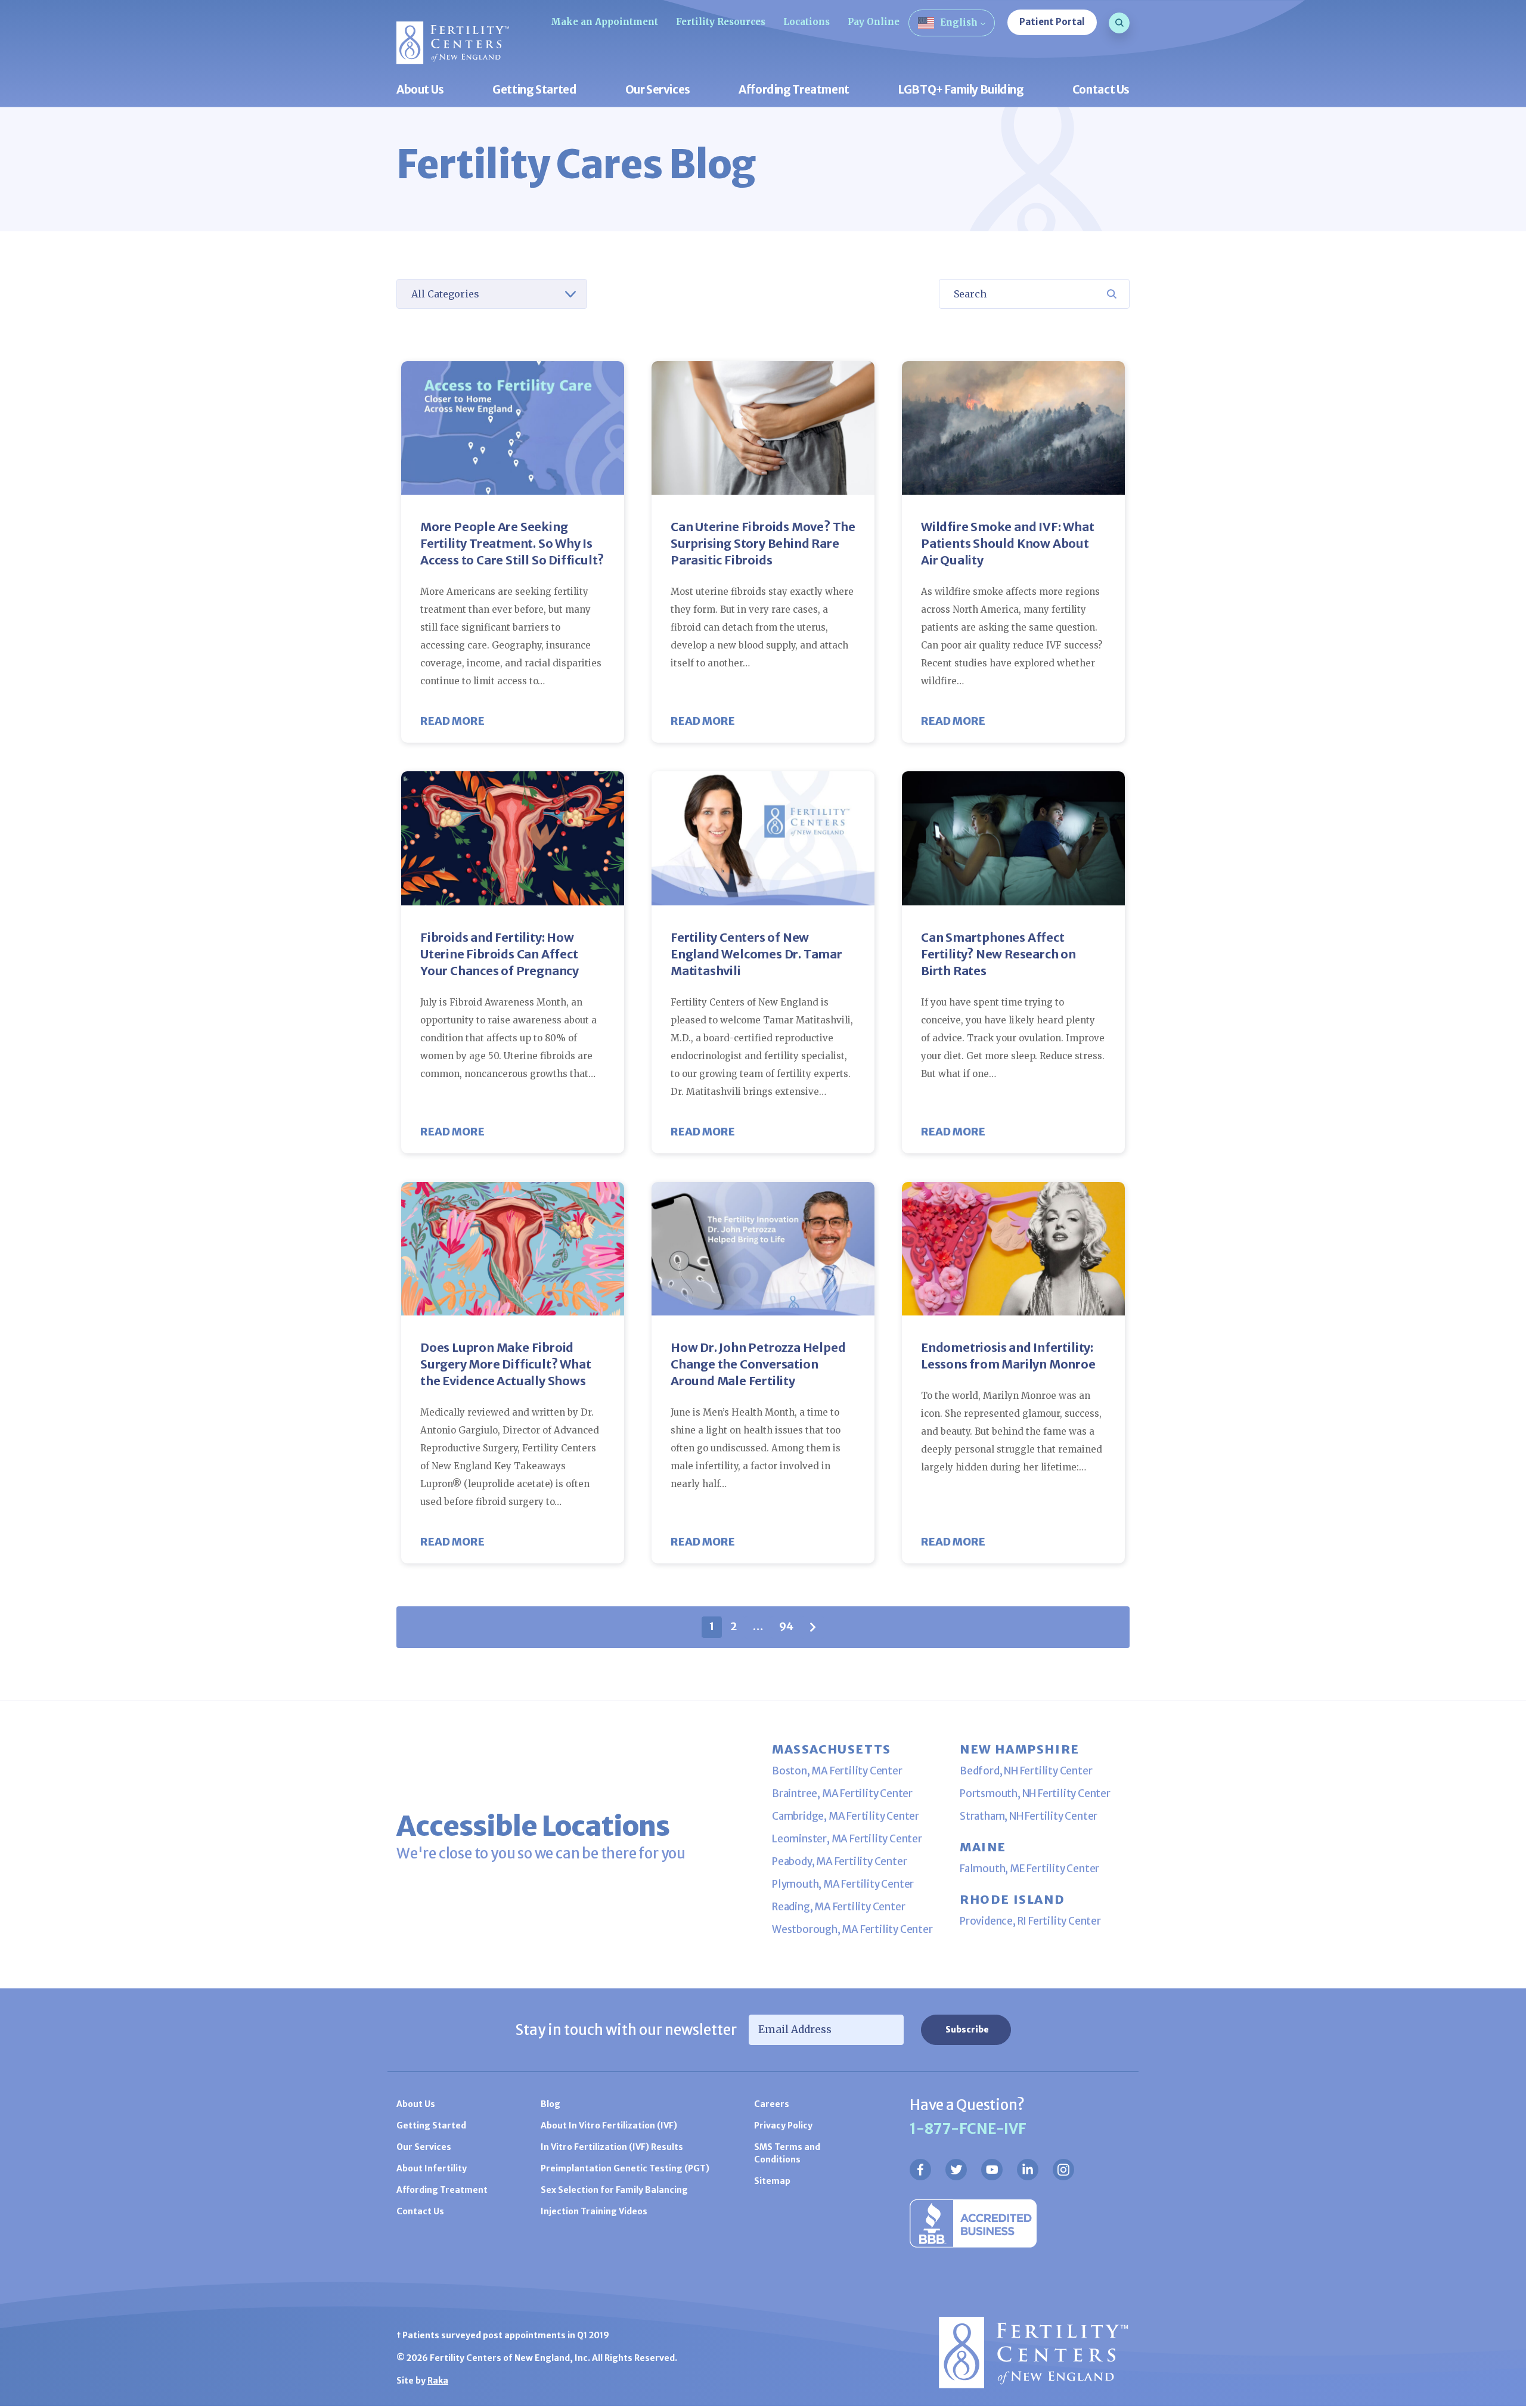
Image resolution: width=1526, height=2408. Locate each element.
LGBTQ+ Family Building (961, 90)
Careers (772, 2104)
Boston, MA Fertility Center (837, 1771)
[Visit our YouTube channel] (992, 2170)
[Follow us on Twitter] (956, 2170)
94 (786, 1626)
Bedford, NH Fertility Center (1026, 1771)
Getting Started (534, 90)
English (959, 22)
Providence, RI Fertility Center (1030, 1921)
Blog (550, 2104)
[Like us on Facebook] (920, 2170)
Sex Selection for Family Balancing (614, 2190)
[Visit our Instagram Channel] (1063, 2170)
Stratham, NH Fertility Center (1029, 1816)
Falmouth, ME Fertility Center (1029, 1869)
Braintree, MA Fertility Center (842, 1793)
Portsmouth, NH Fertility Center (1035, 1793)
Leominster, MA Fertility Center (847, 1839)
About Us (420, 90)
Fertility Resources (721, 22)
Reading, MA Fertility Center (838, 1907)
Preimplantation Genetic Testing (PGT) (625, 2168)
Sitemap (772, 2181)
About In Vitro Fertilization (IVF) (609, 2125)
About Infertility (432, 2168)
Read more (452, 721)
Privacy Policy (783, 2125)
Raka (438, 2381)
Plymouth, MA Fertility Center (843, 1884)
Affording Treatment (794, 90)
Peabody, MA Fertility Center (839, 1861)
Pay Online (874, 22)
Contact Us (1101, 90)
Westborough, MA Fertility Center (852, 1929)
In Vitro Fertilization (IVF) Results (612, 2147)
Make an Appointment (604, 22)
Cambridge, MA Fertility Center (846, 1816)
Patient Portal (1052, 22)
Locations (807, 22)
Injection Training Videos (594, 2211)
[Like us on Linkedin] (1028, 2170)
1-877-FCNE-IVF (968, 2129)
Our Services (658, 90)
